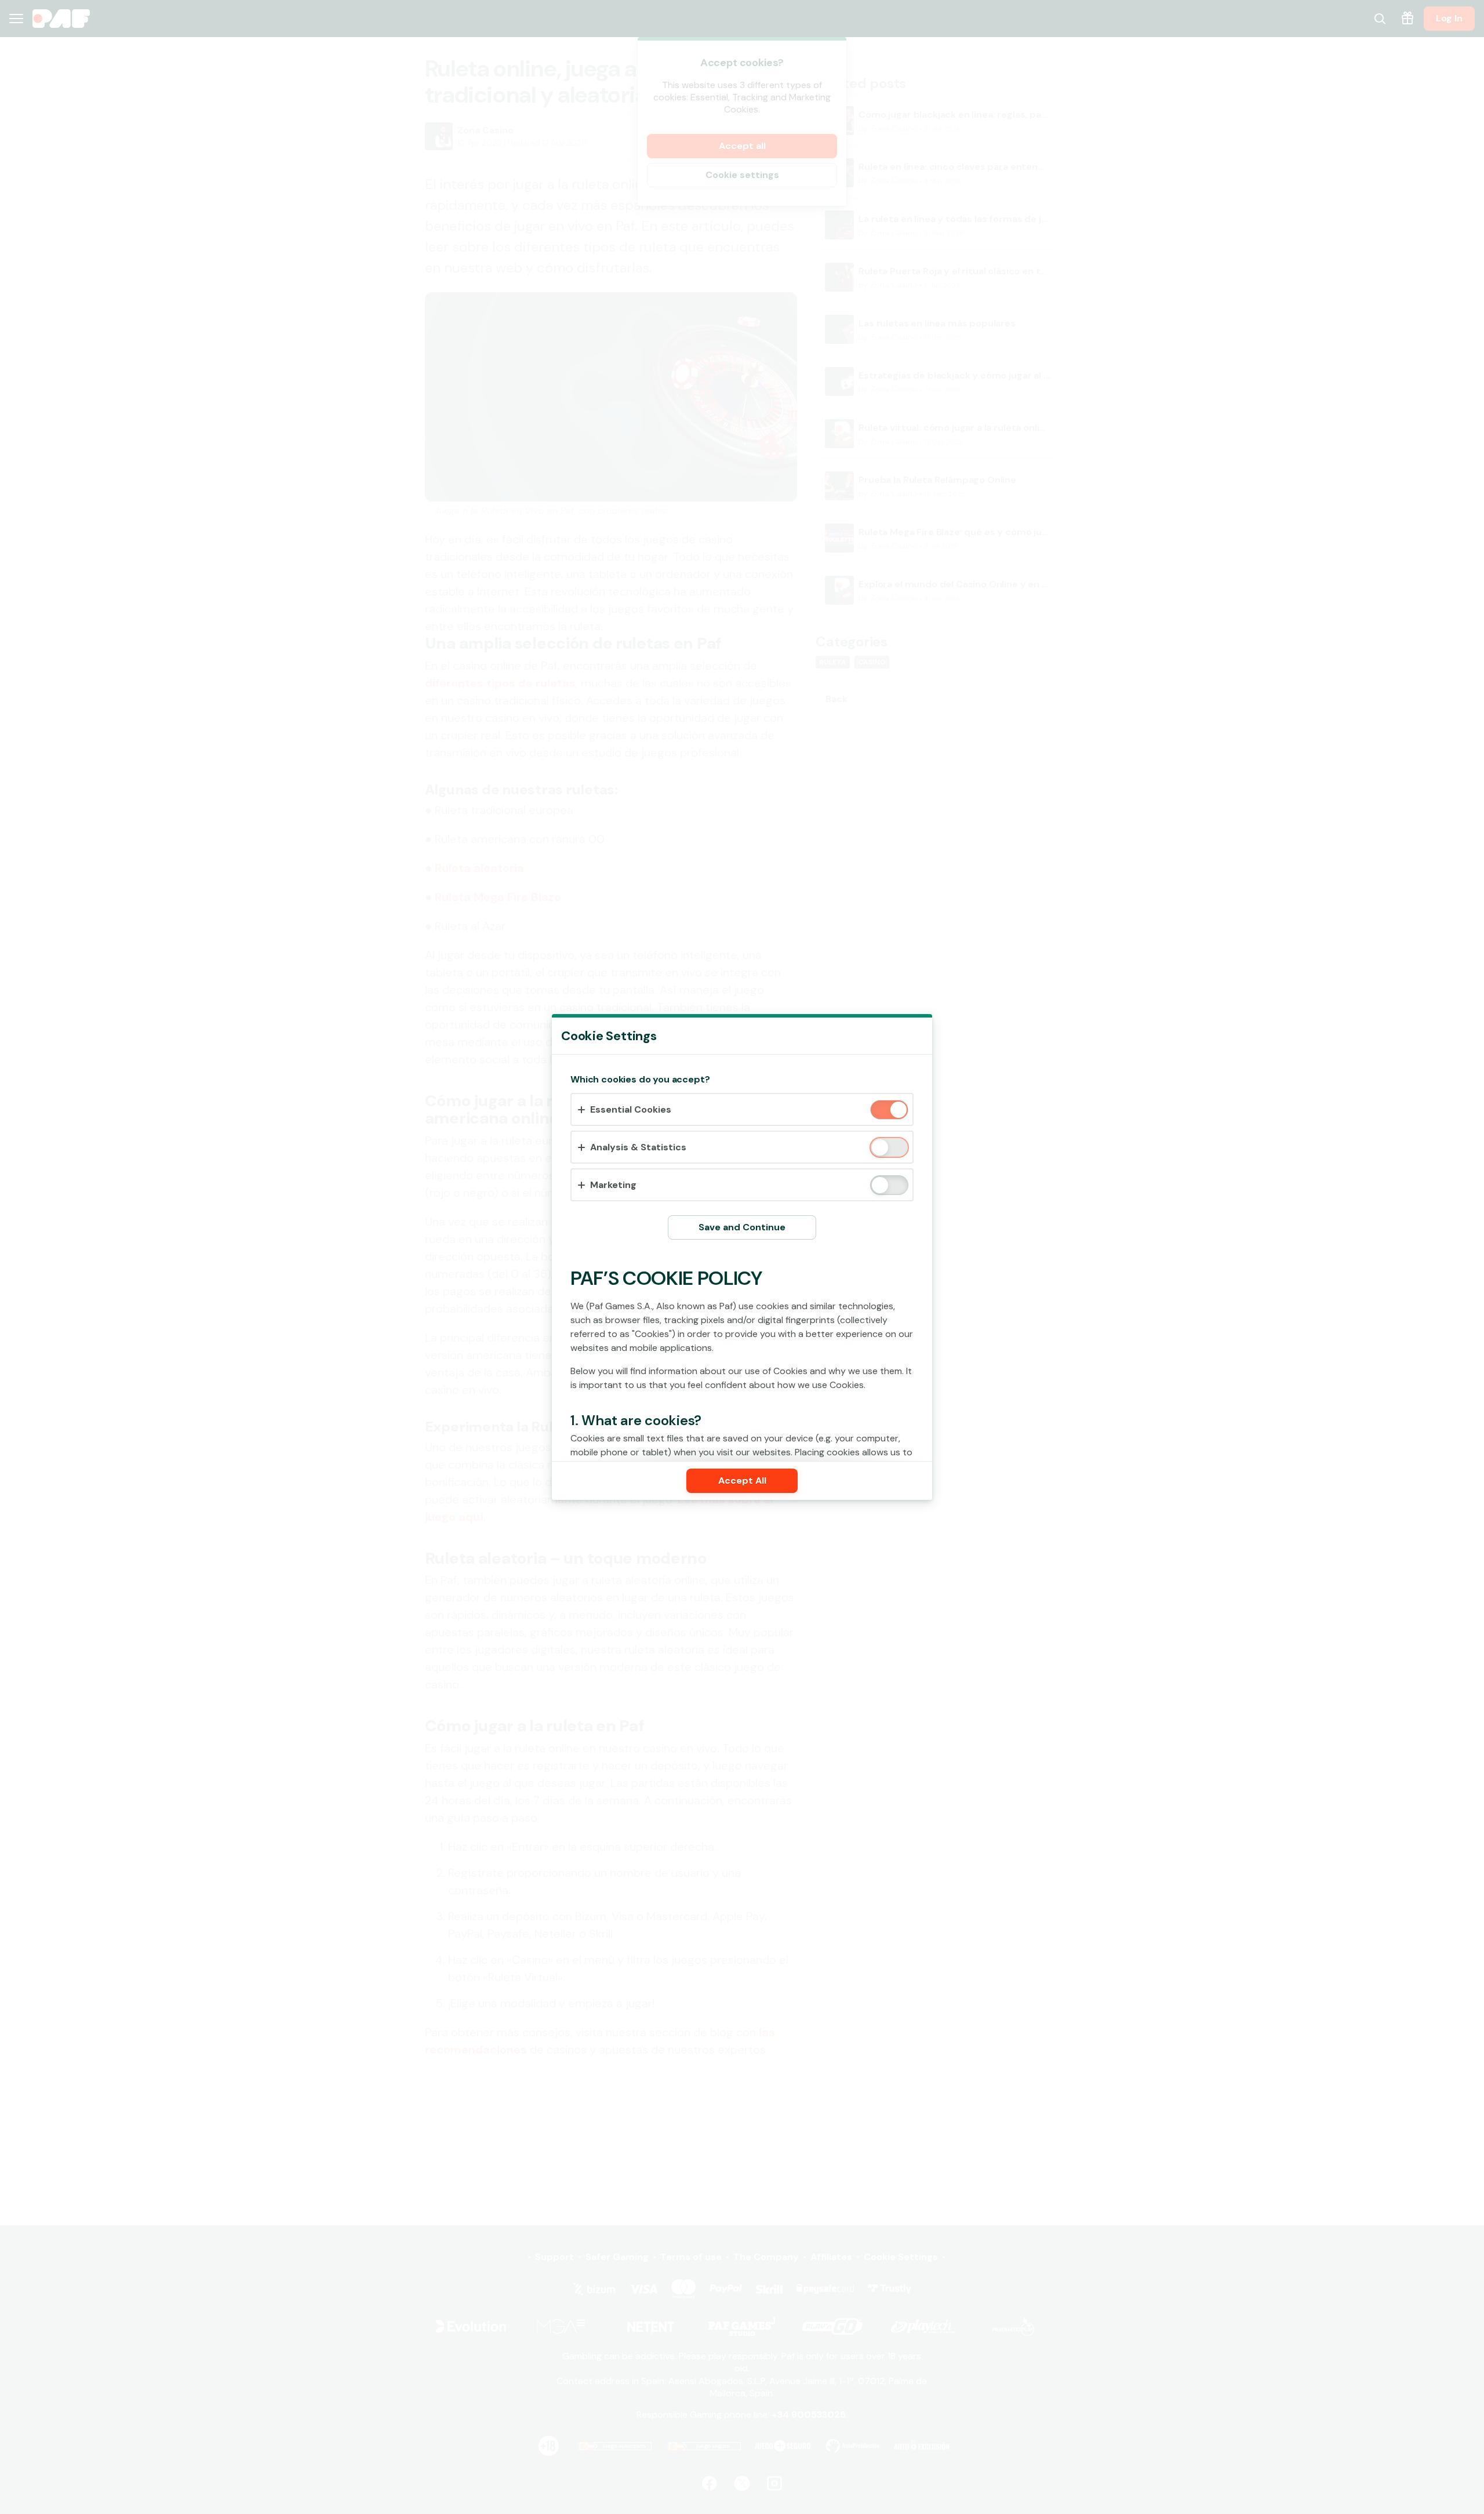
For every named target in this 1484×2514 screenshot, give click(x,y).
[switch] (898, 1111)
